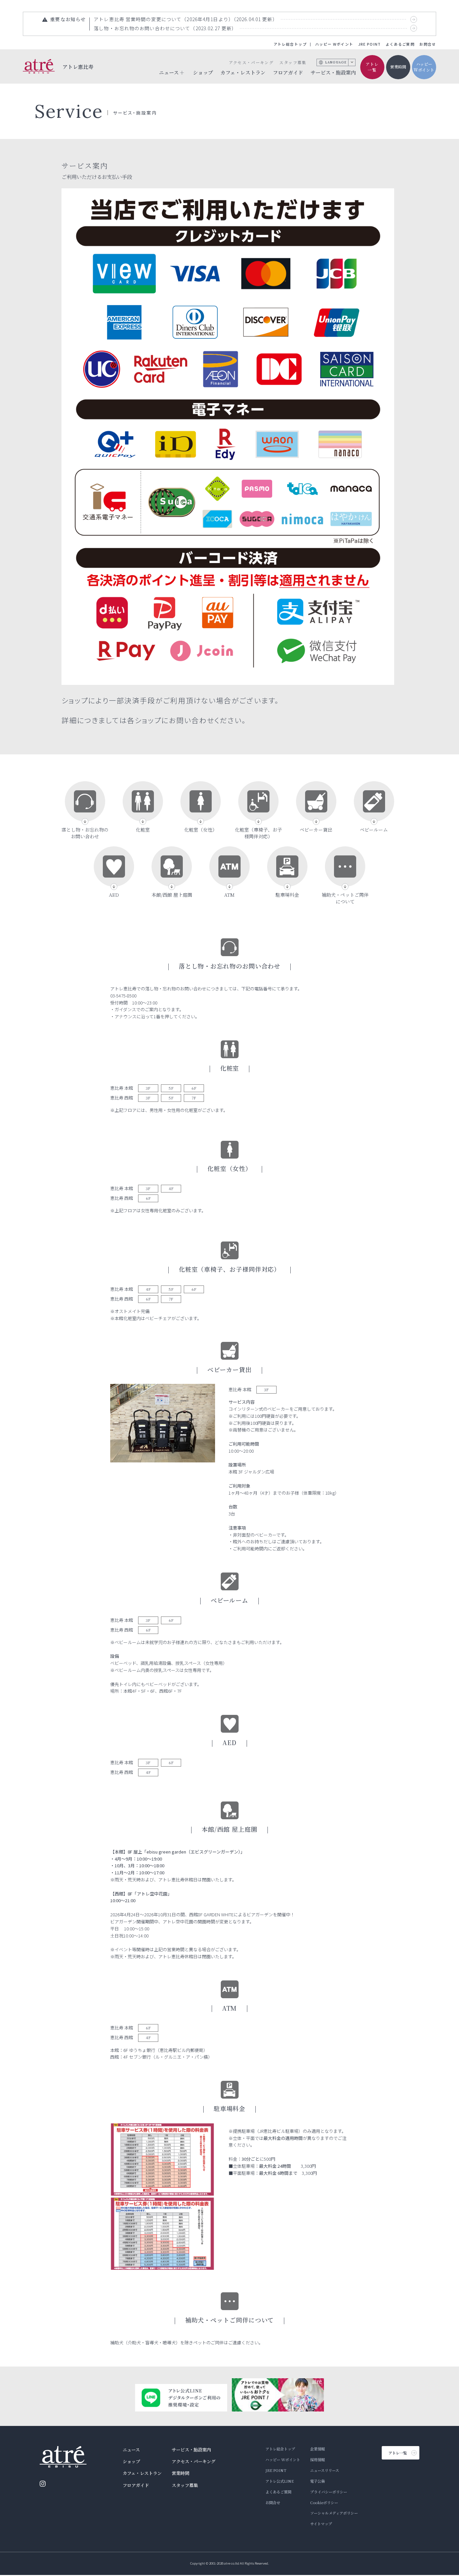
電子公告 (318, 2481)
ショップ (203, 72)
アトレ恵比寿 (78, 66)
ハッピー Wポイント (334, 44)
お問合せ (428, 44)
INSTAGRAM (43, 2484)
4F (171, 1188)
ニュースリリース (325, 2470)
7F (194, 1098)
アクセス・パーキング (251, 62)
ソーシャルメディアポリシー (334, 2513)
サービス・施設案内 (333, 72)
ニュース (131, 2450)
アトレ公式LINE (280, 2481)
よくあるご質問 (400, 44)
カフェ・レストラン (243, 72)
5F (171, 1088)
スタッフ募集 (293, 62)
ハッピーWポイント (424, 67)
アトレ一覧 (372, 67)
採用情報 (318, 2460)
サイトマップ (321, 2524)
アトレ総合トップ (290, 44)
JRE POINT (370, 44)
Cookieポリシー (324, 2502)
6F (194, 1088)
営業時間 (398, 67)
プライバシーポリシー (329, 2492)
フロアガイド (288, 72)
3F (148, 1088)
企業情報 (318, 2449)
